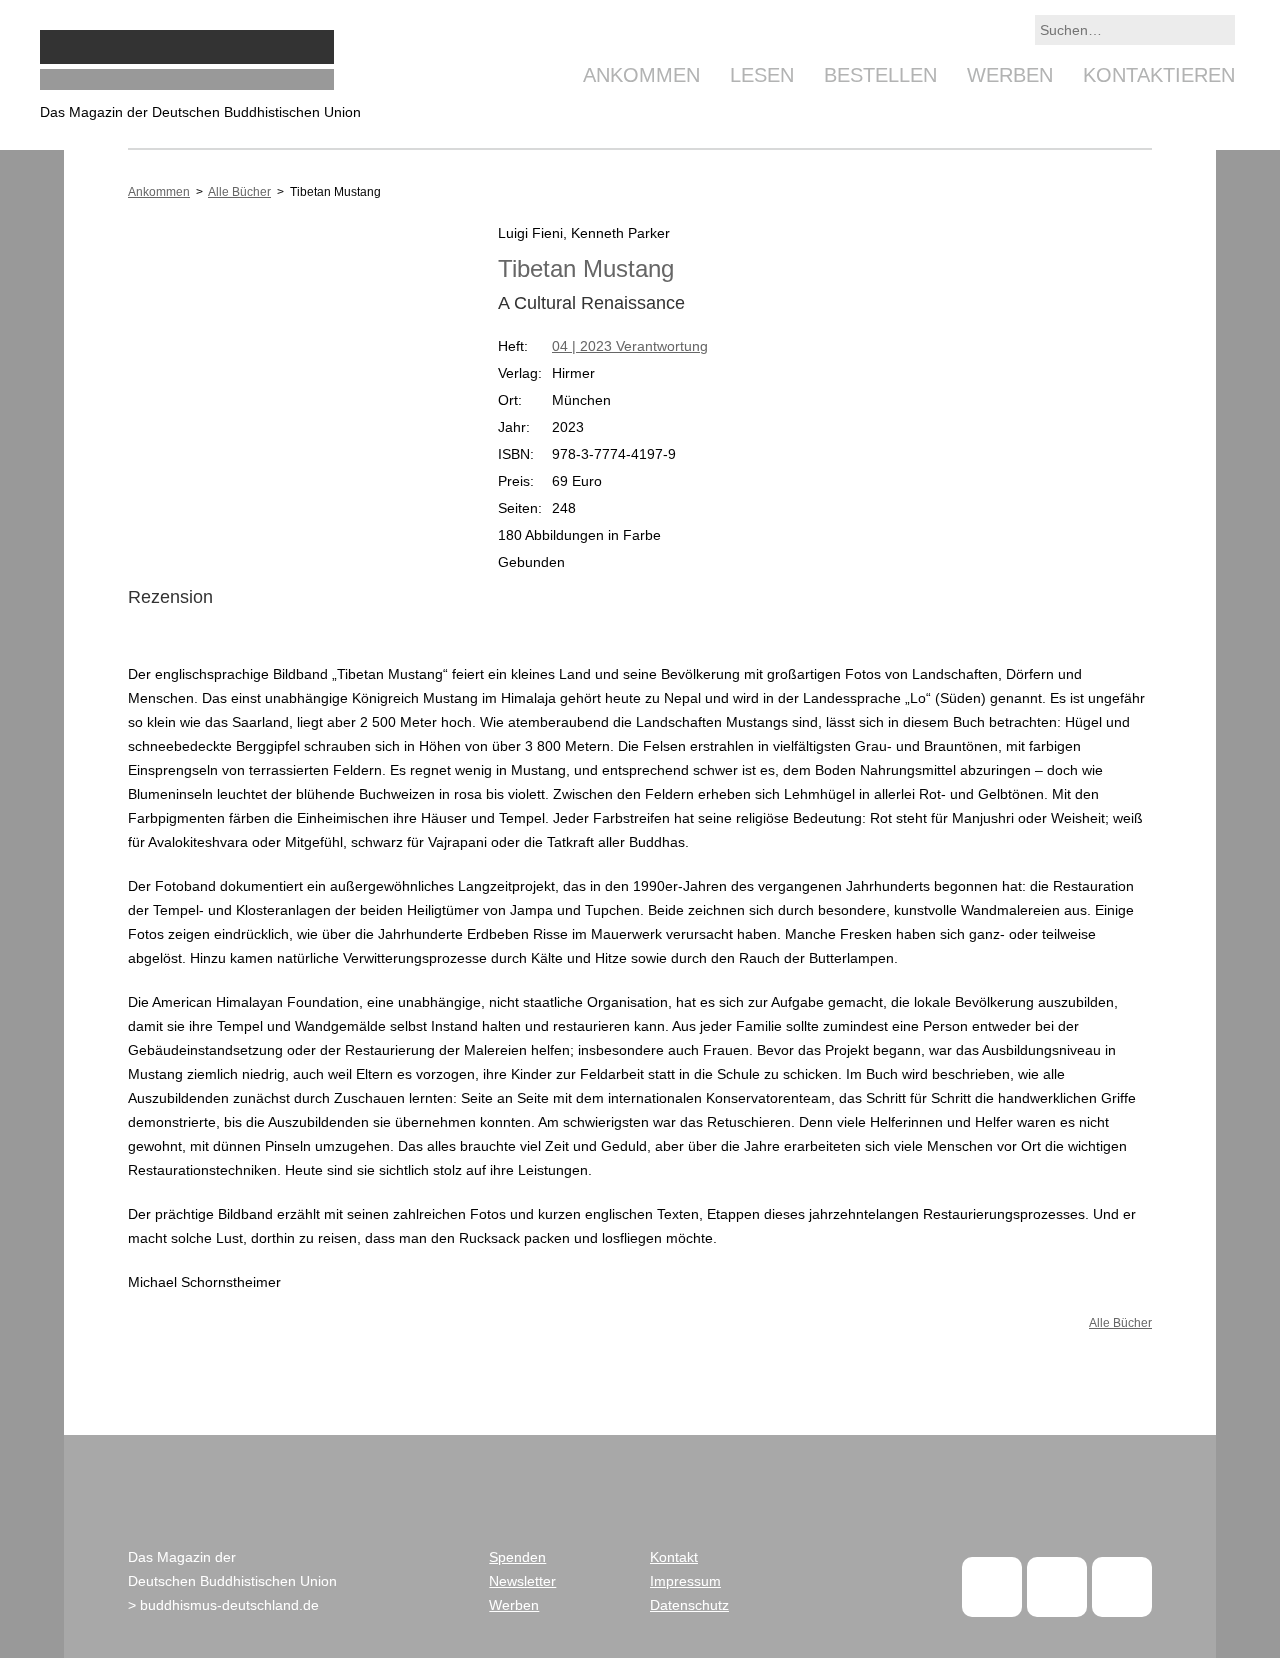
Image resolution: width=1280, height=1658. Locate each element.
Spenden (517, 1557)
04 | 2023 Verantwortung (630, 346)
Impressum (685, 1581)
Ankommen (641, 75)
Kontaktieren (1159, 75)
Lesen (762, 75)
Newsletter (522, 1581)
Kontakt (674, 1557)
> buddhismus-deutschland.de (223, 1605)
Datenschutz (689, 1605)
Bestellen (880, 75)
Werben (1010, 75)
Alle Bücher (239, 192)
